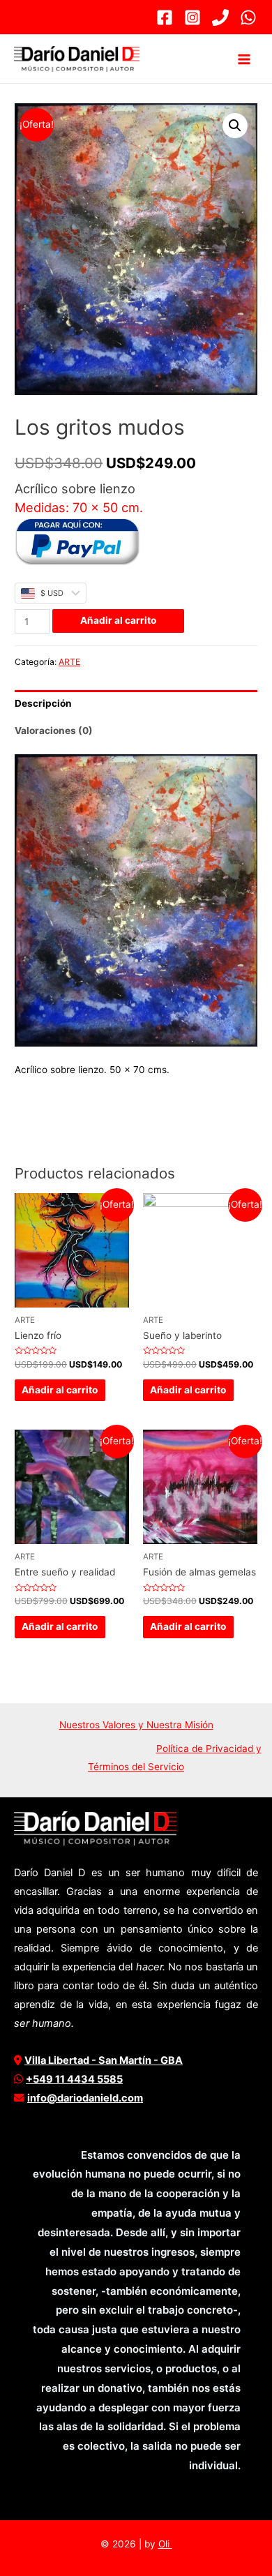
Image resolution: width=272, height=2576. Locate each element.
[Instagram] (192, 17)
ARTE (69, 662)
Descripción (43, 703)
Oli (165, 2544)
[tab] (136, 704)
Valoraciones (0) (54, 731)
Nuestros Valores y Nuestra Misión (136, 1725)
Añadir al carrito (118, 620)
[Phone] (220, 17)
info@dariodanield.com (85, 2098)
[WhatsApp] (248, 17)
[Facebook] (165, 17)
